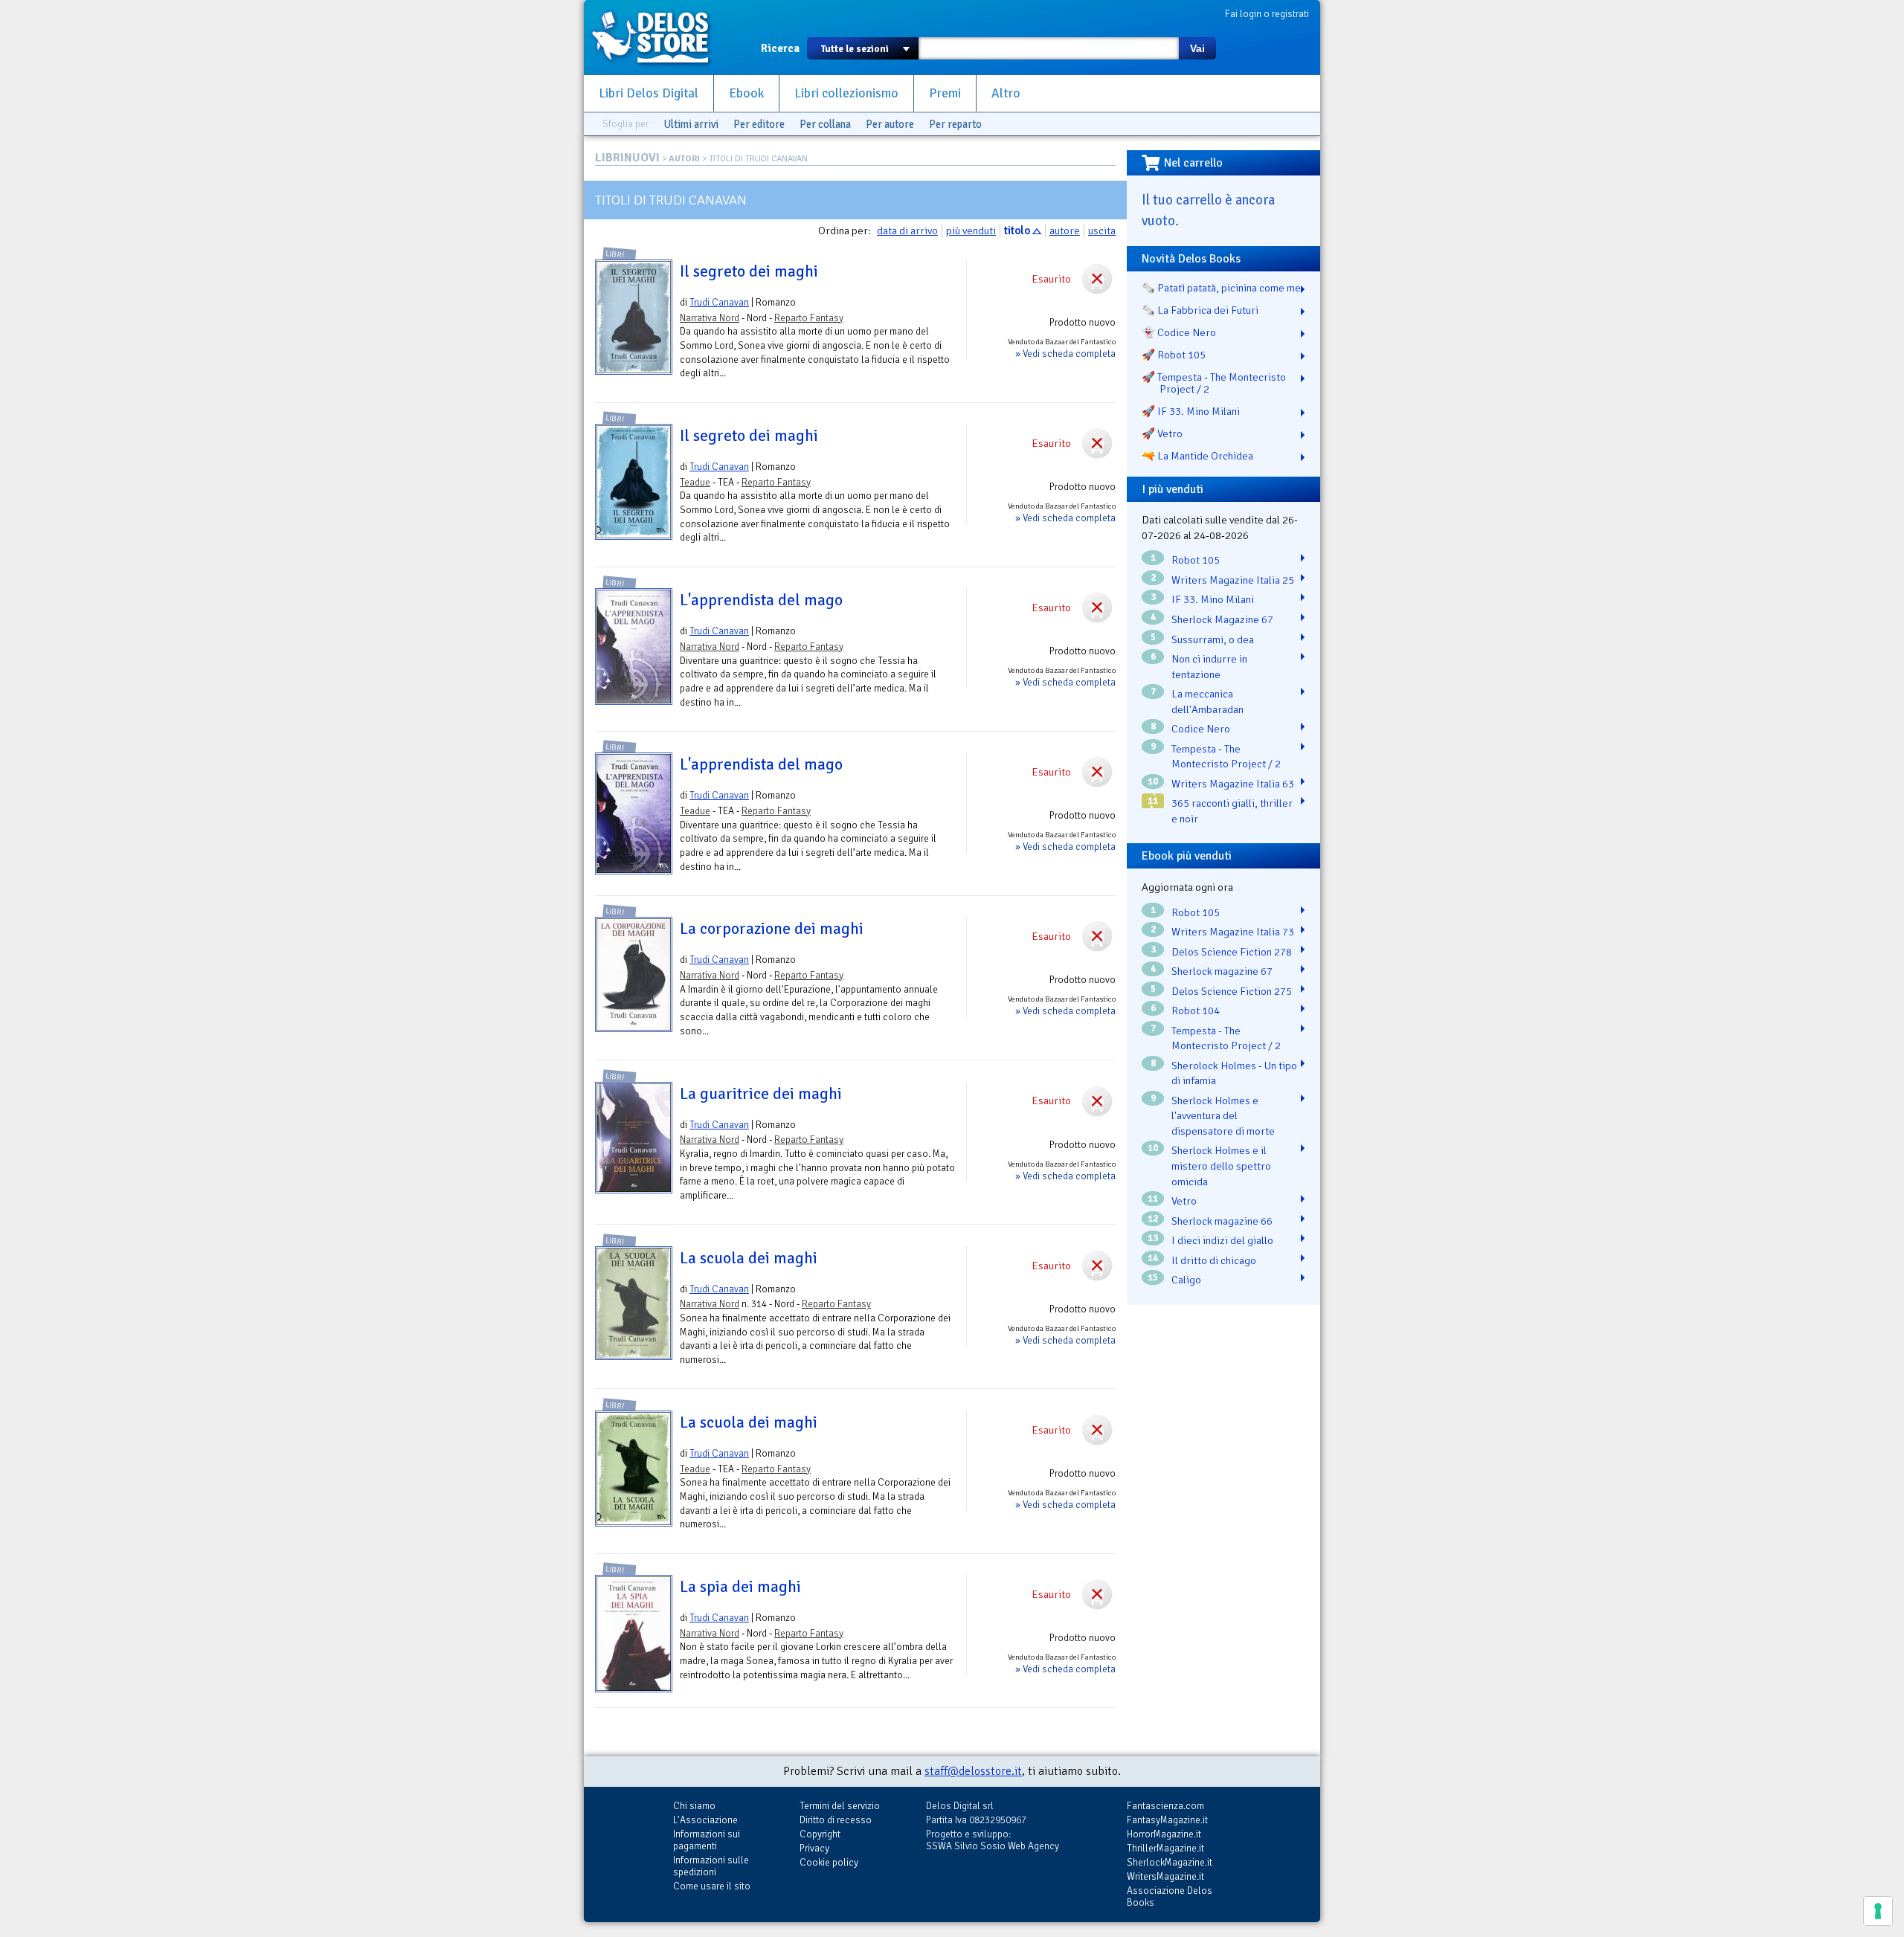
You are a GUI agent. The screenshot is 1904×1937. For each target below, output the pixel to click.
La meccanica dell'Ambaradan (1207, 702)
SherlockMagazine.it (1170, 1862)
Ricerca (780, 48)
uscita (1102, 231)
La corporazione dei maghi (772, 929)
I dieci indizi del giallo (1222, 1240)
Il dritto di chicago (1214, 1260)
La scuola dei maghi (749, 1258)
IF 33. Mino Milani (1213, 599)
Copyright (820, 1834)
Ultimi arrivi (691, 124)
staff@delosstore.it (973, 1771)
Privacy (814, 1848)
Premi (945, 93)
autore (1065, 231)
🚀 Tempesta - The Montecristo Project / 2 (1214, 383)
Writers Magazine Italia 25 (1233, 580)
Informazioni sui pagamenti (707, 1840)
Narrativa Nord (710, 318)
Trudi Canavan (719, 302)
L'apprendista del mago (761, 600)
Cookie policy (829, 1862)
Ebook (746, 93)
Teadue (695, 482)
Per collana (825, 124)
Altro (1006, 93)
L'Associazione (705, 1820)
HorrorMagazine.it (1164, 1834)
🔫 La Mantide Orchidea (1197, 456)
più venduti (971, 231)
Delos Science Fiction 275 (1232, 991)
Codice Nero (1201, 729)
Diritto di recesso (836, 1820)
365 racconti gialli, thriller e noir (1232, 811)
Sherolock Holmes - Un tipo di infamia (1234, 1073)
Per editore (759, 124)
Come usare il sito (712, 1886)
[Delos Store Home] (658, 37)
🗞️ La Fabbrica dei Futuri (1200, 310)
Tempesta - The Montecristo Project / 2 (1226, 757)
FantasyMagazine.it (1167, 1820)
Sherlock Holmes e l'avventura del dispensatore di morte (1223, 1116)
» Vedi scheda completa (1065, 354)
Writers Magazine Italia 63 (1233, 784)
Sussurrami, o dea (1213, 639)
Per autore (890, 124)
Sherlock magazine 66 (1222, 1221)
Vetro (1184, 1201)
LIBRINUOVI (627, 158)
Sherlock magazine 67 (1222, 971)
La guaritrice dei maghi (761, 1094)
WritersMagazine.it (1165, 1876)
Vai (1197, 48)
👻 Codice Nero (1179, 332)
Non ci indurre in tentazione (1209, 667)
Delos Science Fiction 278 (1232, 952)
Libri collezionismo (846, 93)
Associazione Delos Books (1170, 1896)
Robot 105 (1196, 560)
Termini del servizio (840, 1806)
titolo (1017, 231)
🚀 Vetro (1162, 434)
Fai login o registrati (1267, 14)
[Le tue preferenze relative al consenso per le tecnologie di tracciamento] (1878, 1911)
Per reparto (955, 124)
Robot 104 (1196, 1011)
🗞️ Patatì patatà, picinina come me (1221, 288)
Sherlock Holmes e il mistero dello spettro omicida (1221, 1166)
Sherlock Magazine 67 (1222, 619)
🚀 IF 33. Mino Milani (1191, 411)
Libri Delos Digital (649, 93)
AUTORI (684, 159)
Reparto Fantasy (809, 318)
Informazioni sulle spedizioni (711, 1866)
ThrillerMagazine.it (1165, 1848)
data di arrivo (907, 231)
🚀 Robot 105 (1174, 355)
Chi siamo (694, 1806)
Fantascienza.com (1165, 1806)
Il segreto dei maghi (749, 271)
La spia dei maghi (740, 1587)
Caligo (1186, 1280)
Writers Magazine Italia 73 (1233, 932)
